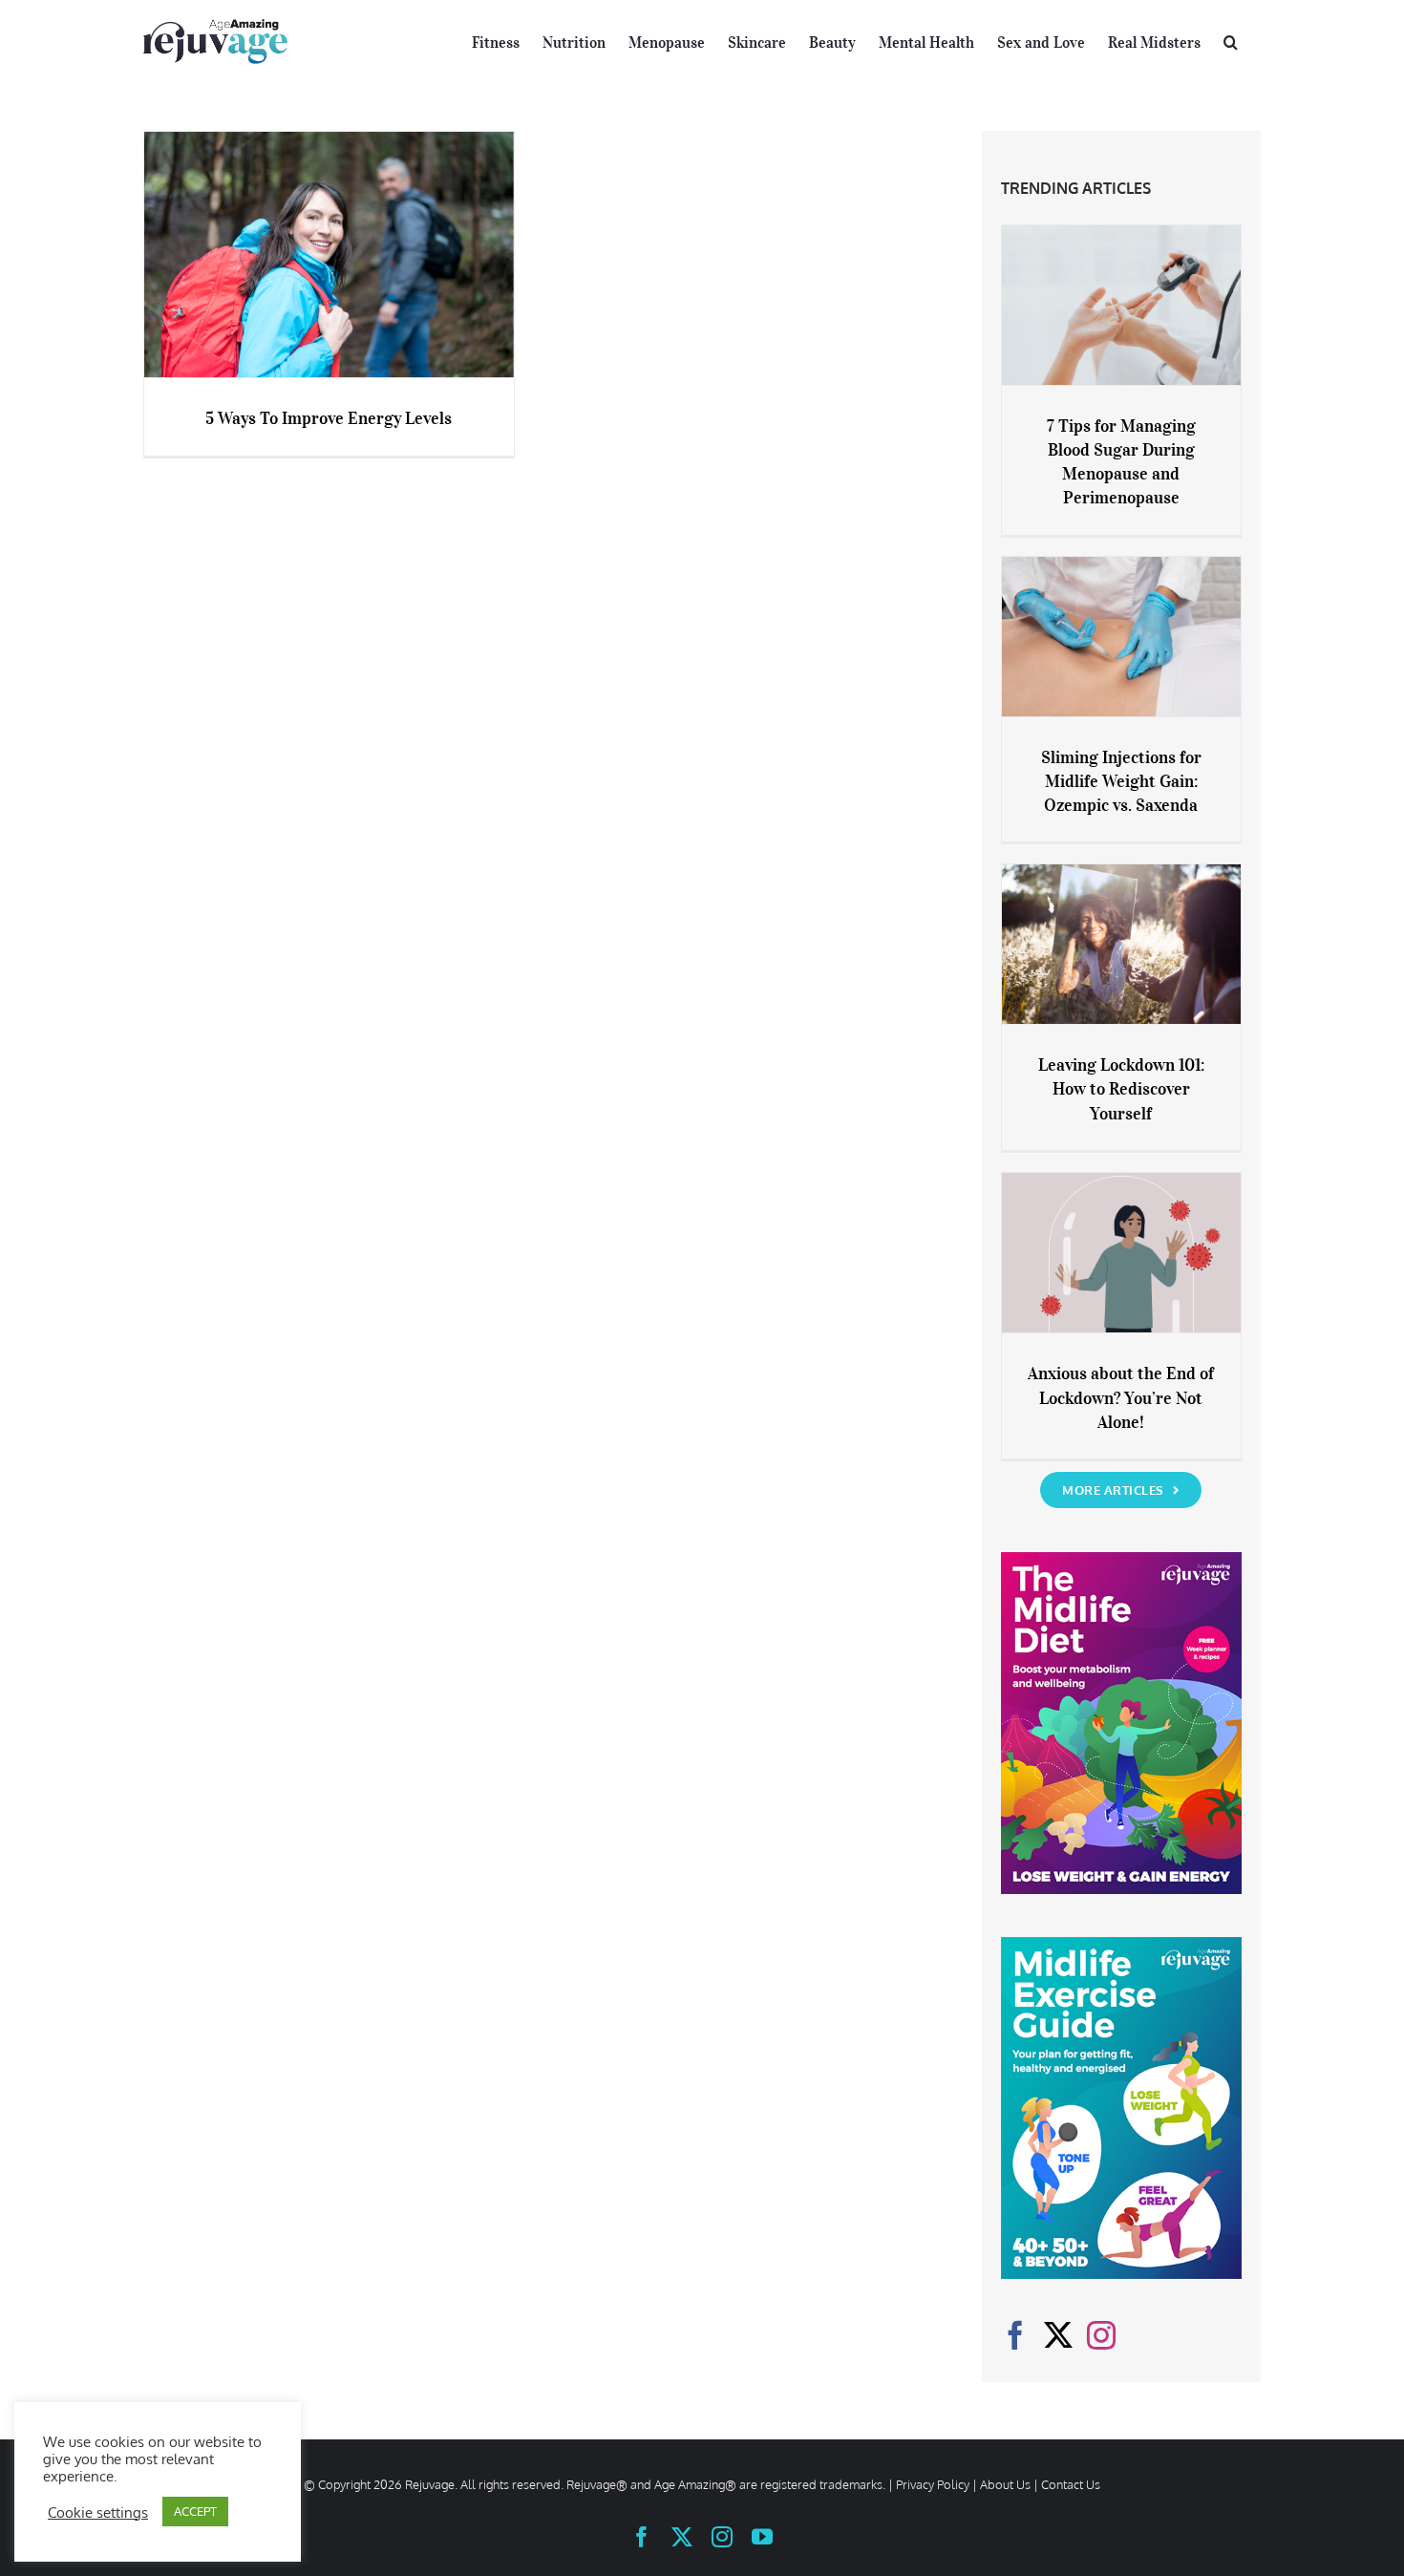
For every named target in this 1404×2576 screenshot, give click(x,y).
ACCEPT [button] (195, 2511)
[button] (1231, 40)
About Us (1005, 2484)
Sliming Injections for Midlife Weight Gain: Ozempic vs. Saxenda (1121, 781)
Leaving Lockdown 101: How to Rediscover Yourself (1121, 1089)
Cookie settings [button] (98, 2512)
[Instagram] (1101, 2335)
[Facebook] (1015, 2335)
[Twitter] (1058, 2335)
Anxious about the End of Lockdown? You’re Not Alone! (1121, 1397)
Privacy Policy (933, 2484)
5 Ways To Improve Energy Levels (329, 418)
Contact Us (1071, 2484)
